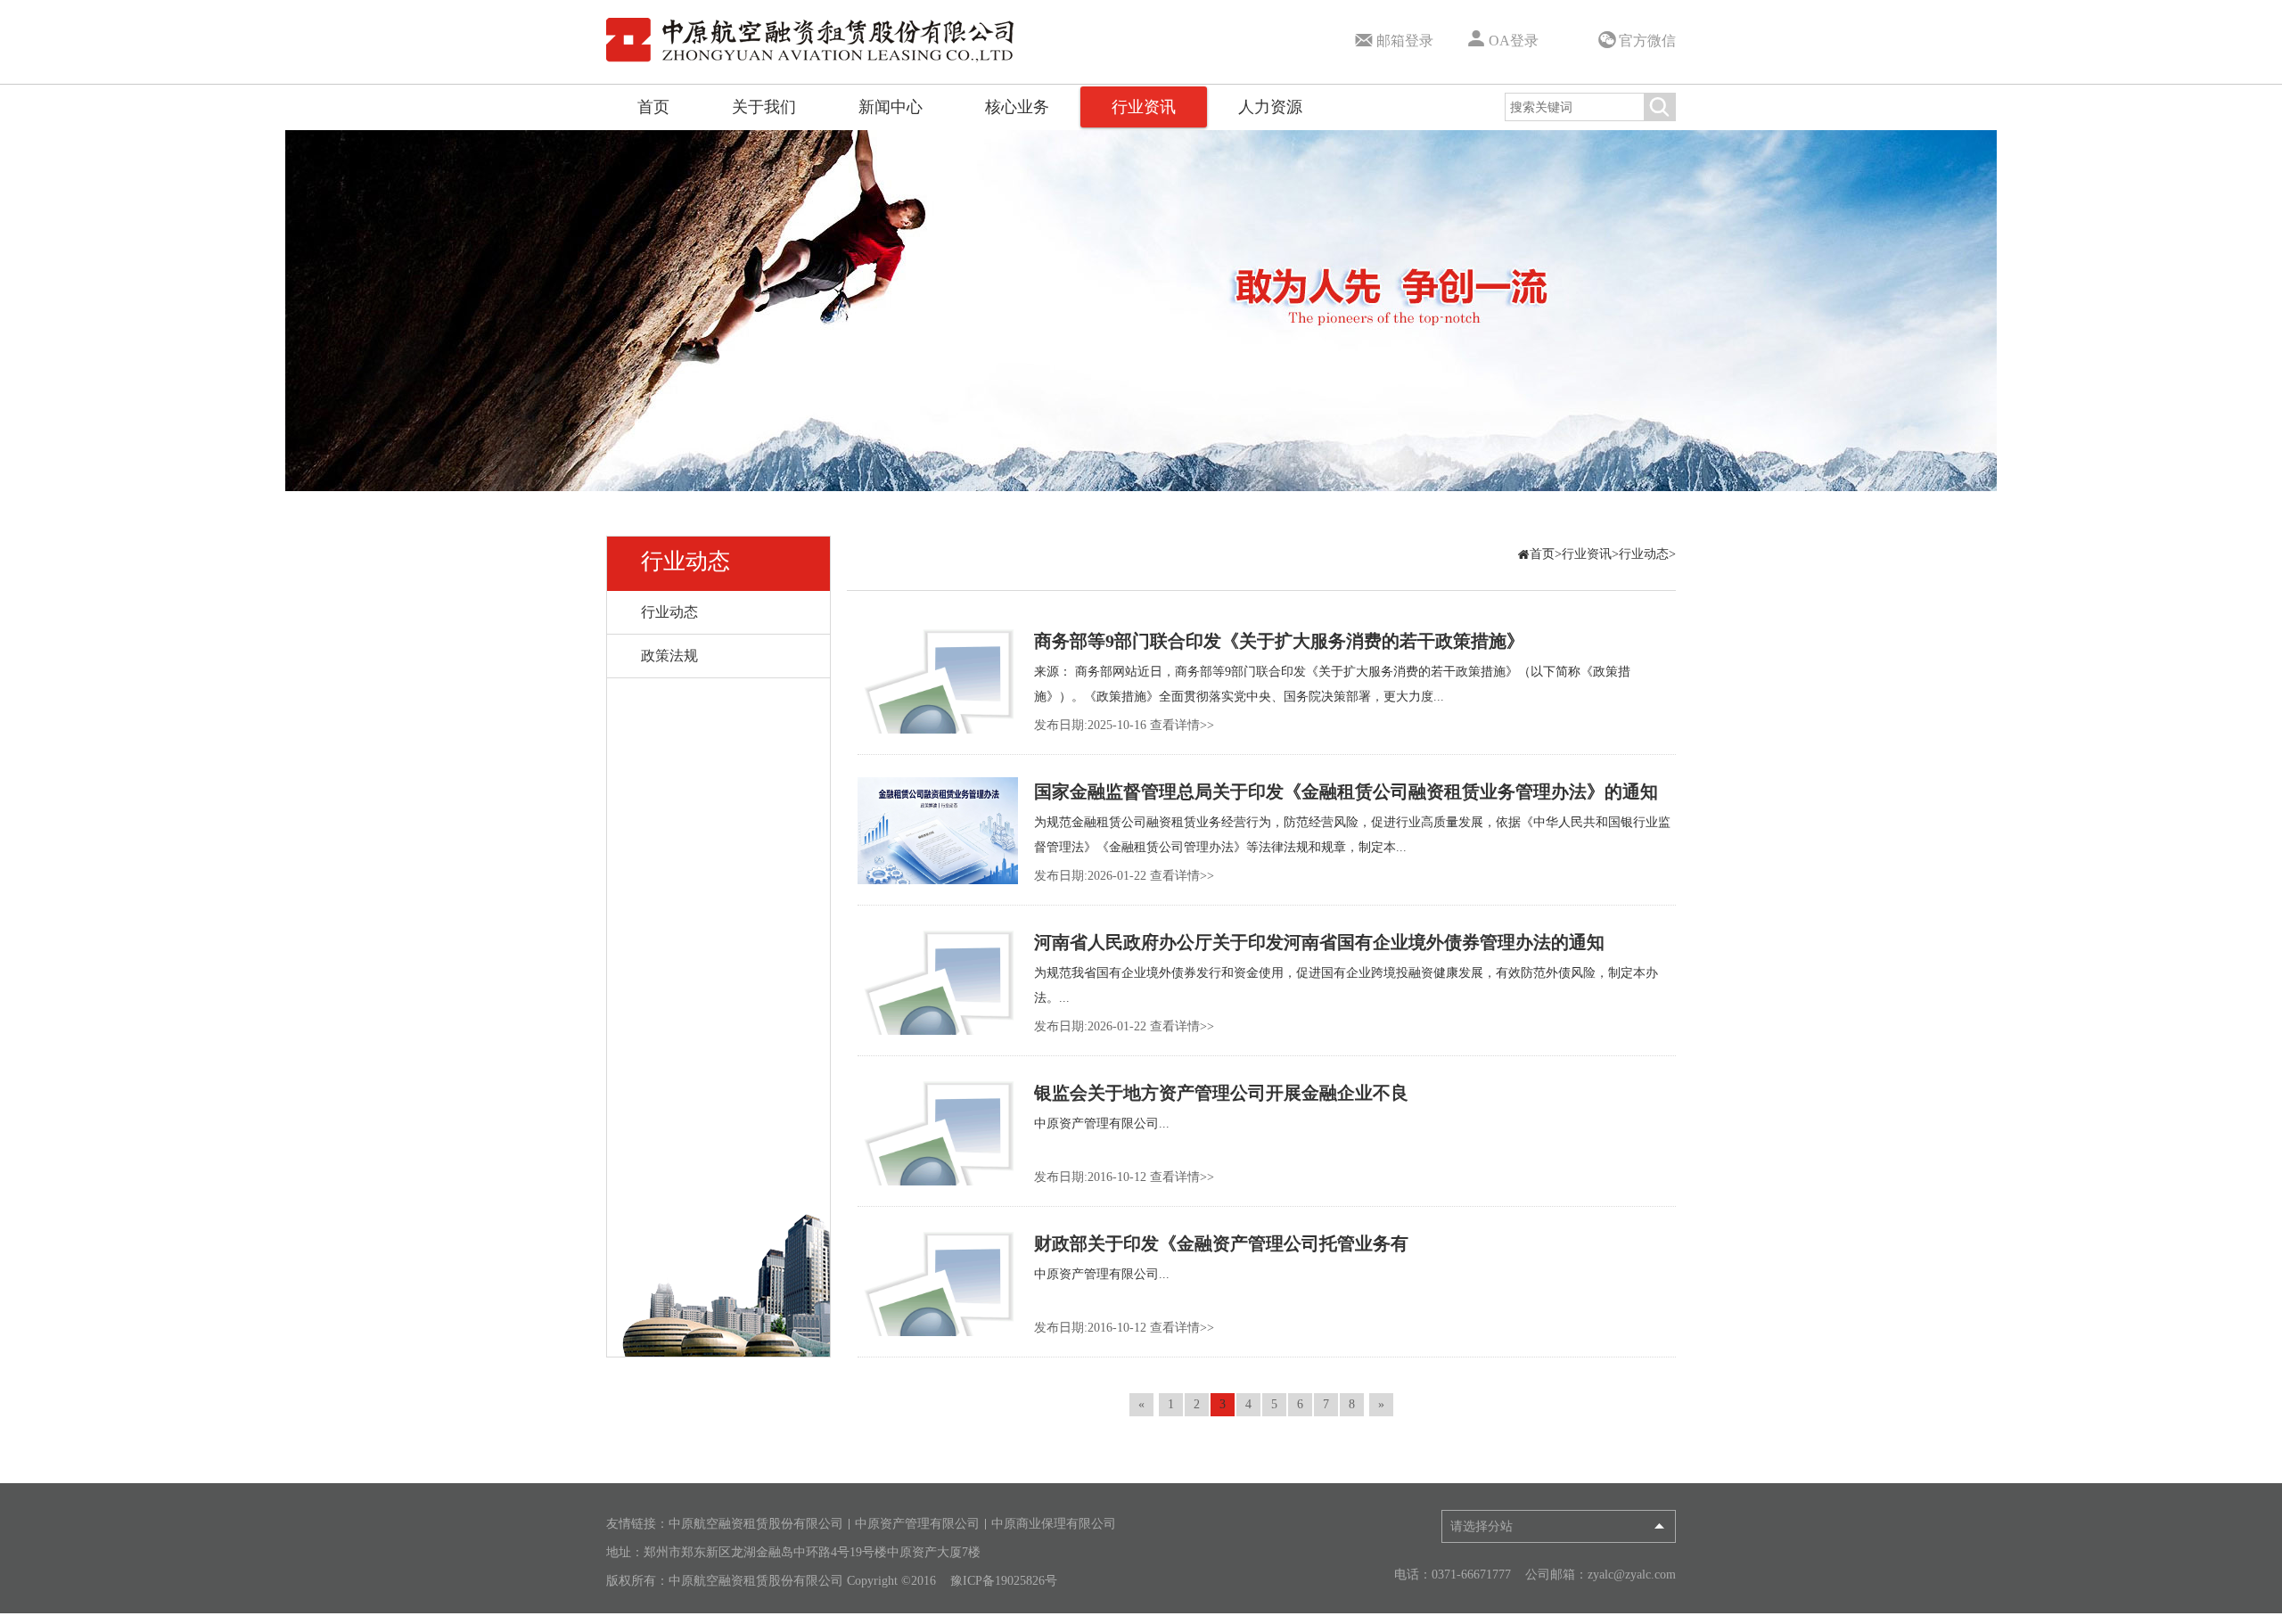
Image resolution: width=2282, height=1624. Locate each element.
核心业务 (1017, 107)
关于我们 (764, 107)
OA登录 (1514, 41)
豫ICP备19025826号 (1004, 1581)
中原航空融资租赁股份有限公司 (756, 1524)
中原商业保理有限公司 (1054, 1524)
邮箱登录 (1405, 41)
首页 (653, 107)
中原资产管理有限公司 (917, 1524)
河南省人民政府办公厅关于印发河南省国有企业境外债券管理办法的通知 (1319, 942)
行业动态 (685, 561)
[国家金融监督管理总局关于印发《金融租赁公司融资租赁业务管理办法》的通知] (938, 831)
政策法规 (669, 656)
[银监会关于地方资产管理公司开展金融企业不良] (938, 1132)
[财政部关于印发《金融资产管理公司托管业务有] (938, 1283)
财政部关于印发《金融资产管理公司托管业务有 (1221, 1243)
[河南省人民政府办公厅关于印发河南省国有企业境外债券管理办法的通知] (938, 981)
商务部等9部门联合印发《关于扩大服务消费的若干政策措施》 (1279, 641)
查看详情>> (1182, 725)
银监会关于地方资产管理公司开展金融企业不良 (1221, 1093)
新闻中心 (891, 107)
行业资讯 (1144, 107)
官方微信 (1647, 41)
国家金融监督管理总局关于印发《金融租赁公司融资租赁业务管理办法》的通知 (1346, 791)
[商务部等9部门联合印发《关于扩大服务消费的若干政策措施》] (938, 680)
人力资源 (1270, 107)
